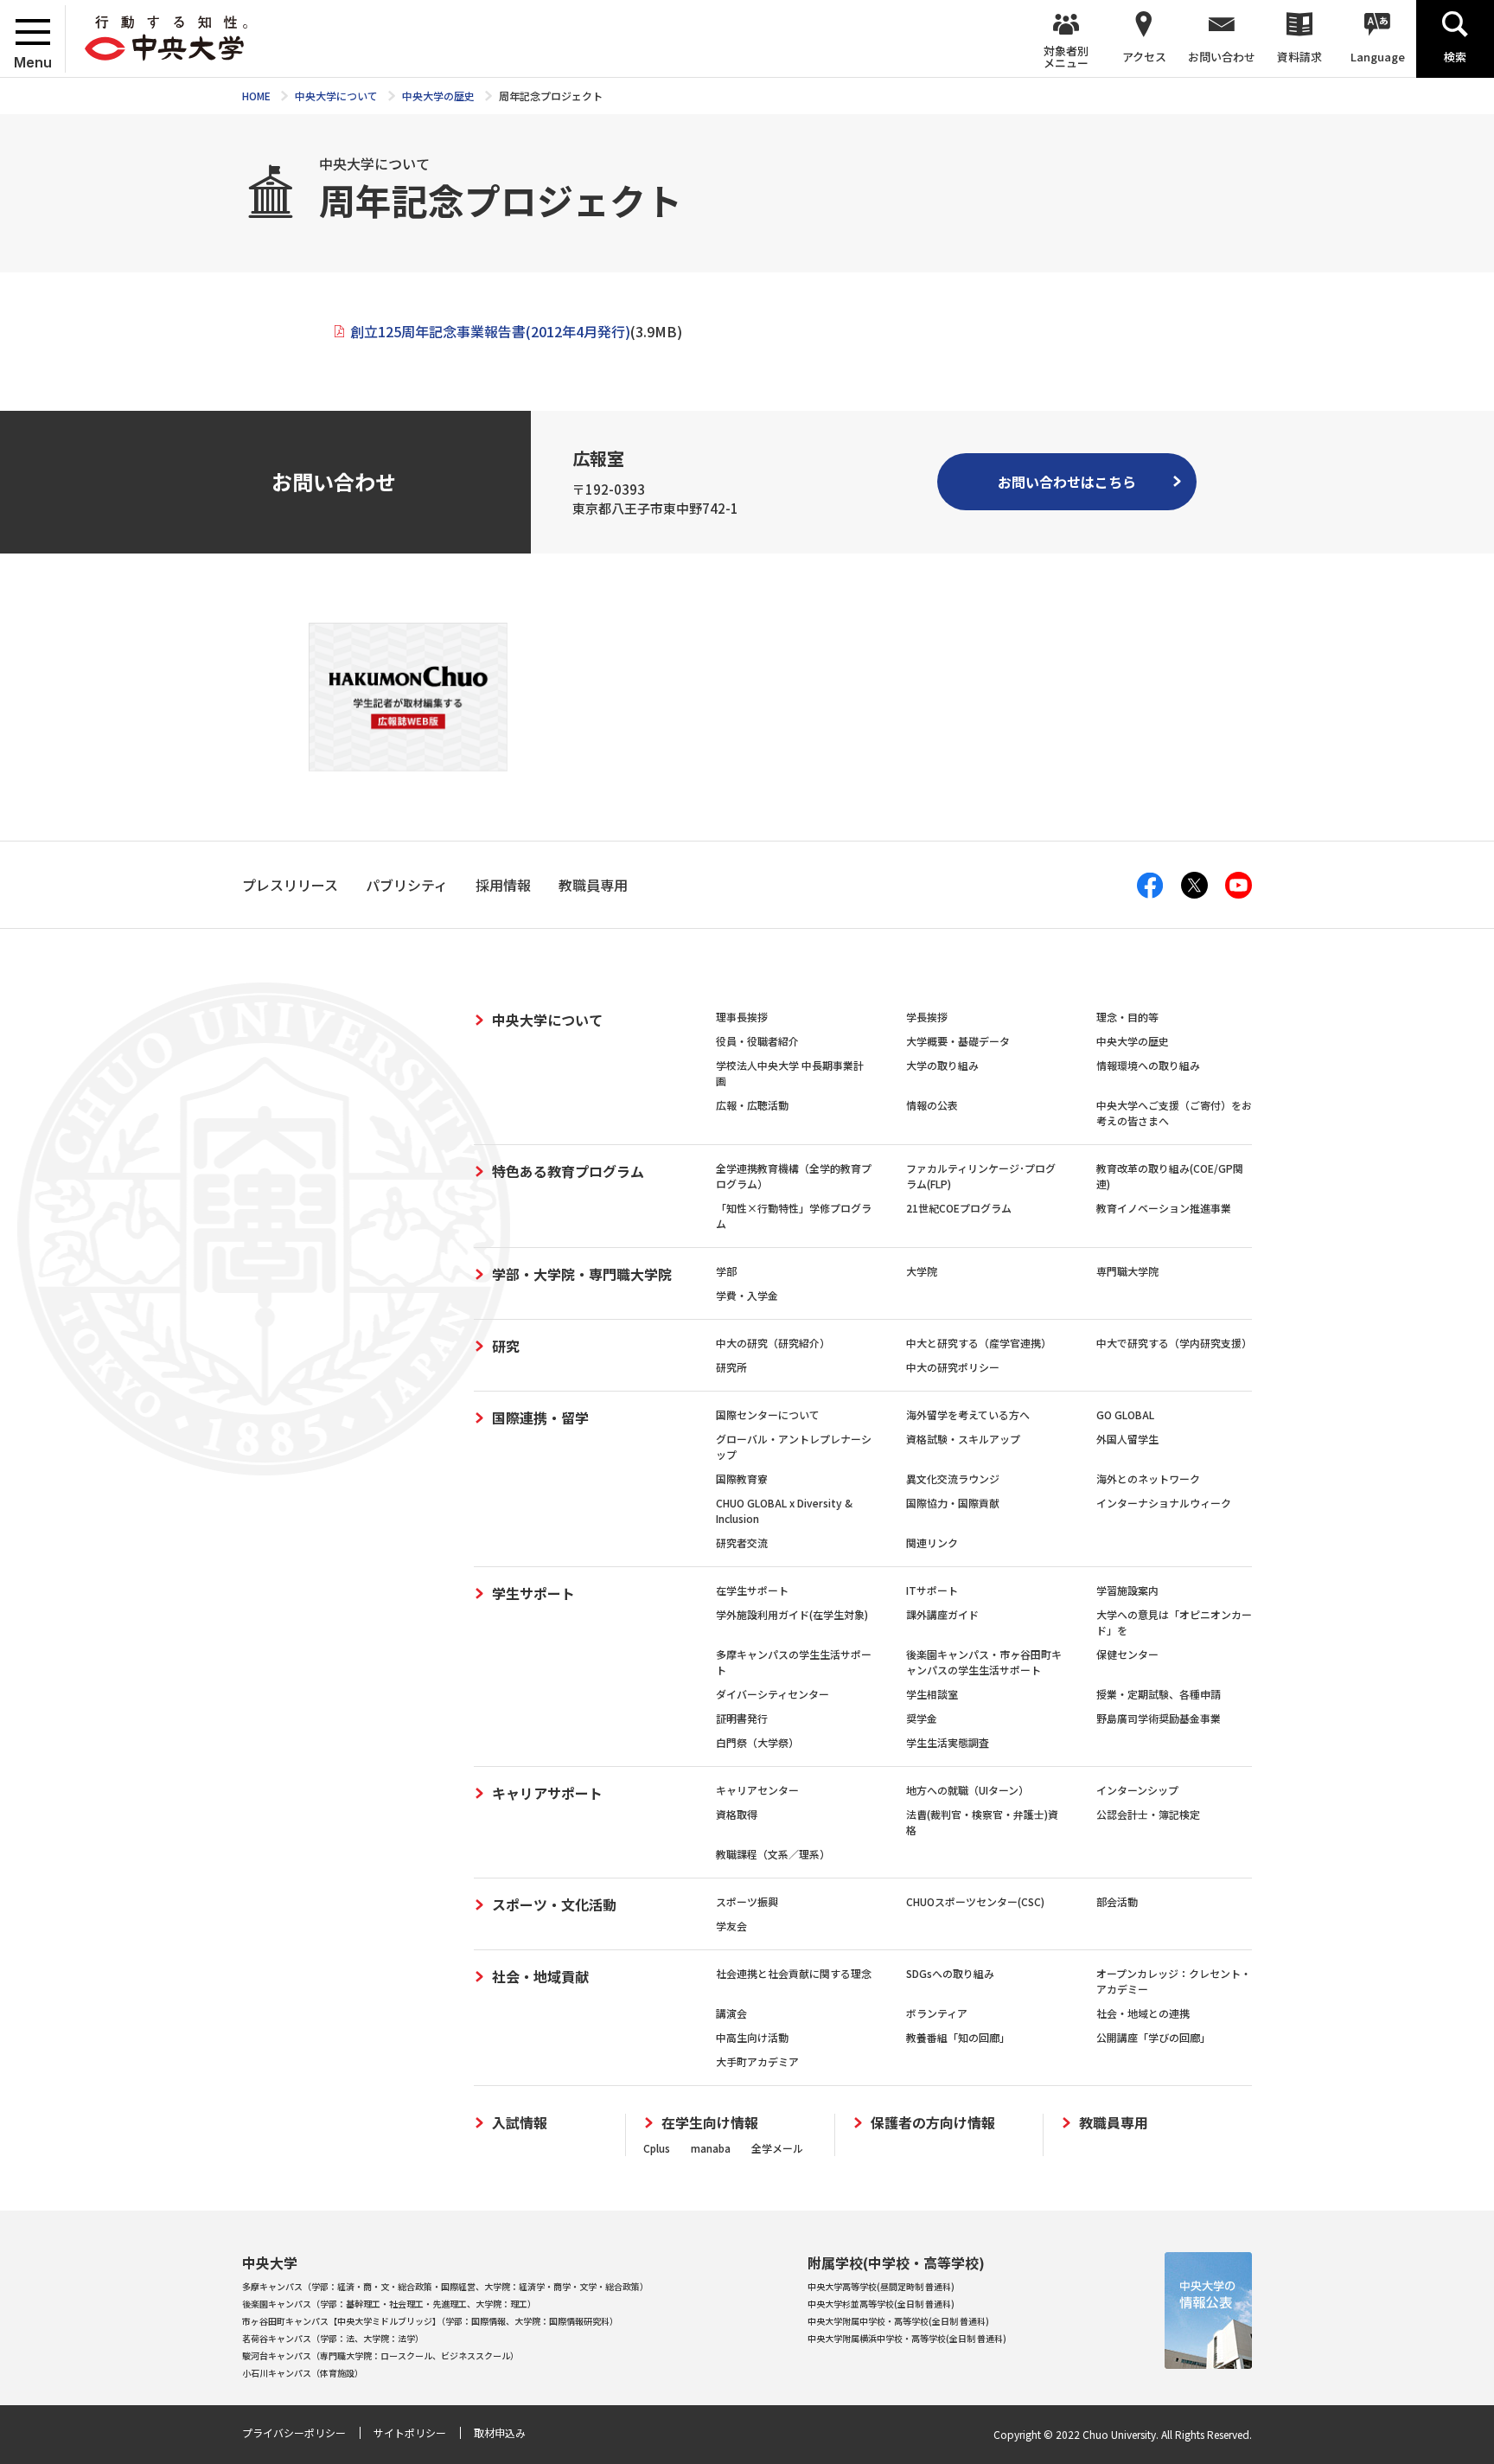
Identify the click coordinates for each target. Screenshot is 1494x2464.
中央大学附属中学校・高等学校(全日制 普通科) (898, 2321)
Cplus (657, 2148)
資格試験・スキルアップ (963, 1439)
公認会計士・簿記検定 (1148, 1814)
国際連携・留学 (540, 1418)
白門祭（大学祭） (757, 1742)
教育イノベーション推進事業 (1164, 1208)
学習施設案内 (1127, 1590)
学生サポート (533, 1593)
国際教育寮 (742, 1478)
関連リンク (932, 1542)
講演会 (731, 2013)
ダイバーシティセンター (773, 1694)
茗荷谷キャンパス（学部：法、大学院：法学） (333, 2338)
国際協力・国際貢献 (953, 1503)
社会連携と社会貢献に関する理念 (794, 1973)
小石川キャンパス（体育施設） (303, 2373)
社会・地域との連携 (1143, 2013)
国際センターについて (768, 1414)
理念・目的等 (1127, 1017)
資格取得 (737, 1814)
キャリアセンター (757, 1790)
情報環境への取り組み (1148, 1065)
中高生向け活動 (752, 2037)
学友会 (731, 1926)
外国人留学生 (1127, 1439)
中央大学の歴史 (1133, 1041)
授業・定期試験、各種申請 (1159, 1694)
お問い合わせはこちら (1067, 482)
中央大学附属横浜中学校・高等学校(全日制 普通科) (907, 2338)
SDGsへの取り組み (950, 1973)
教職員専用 (1114, 2123)
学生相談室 (932, 1694)
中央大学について (547, 1020)
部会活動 (1117, 1901)
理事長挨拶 (742, 1017)
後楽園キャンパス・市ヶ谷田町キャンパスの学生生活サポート (984, 1662)
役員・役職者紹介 (757, 1041)
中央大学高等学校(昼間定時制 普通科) (881, 2286)
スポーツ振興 (747, 1901)
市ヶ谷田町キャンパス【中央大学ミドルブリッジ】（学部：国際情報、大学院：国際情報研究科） (430, 2321)
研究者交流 (742, 1542)
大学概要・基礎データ (958, 1041)
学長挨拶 (927, 1017)
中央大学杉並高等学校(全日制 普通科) (881, 2304)
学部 (726, 1271)
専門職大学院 (1127, 1271)
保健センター (1127, 1654)
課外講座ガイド (942, 1614)
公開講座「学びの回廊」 (1153, 2037)
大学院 (922, 1271)
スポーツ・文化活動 (554, 1904)
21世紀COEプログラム (959, 1208)
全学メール (777, 2148)
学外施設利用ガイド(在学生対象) (792, 1614)
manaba (711, 2148)
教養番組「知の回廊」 (958, 2037)
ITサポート (932, 1590)
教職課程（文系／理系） (773, 1854)
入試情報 (520, 2123)
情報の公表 (932, 1105)
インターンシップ (1137, 1790)
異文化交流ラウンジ (953, 1478)
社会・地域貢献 (540, 1976)
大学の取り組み (942, 1065)
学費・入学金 (747, 1295)
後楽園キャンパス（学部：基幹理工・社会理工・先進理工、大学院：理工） (389, 2304)
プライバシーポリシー (294, 2432)
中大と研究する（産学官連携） (979, 1343)
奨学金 (922, 1718)
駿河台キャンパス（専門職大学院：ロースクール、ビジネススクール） (380, 2355)
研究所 (731, 1367)
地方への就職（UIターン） (967, 1790)
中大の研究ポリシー (953, 1367)
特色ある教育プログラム (568, 1171)
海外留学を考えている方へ (968, 1414)
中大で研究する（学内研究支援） (1174, 1343)
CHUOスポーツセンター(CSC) (975, 1901)
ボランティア (937, 2013)
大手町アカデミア (757, 2061)
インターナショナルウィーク (1164, 1503)
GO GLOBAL (1125, 1414)
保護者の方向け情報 (933, 2123)
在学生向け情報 (710, 2123)
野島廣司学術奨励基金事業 (1159, 1718)
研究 (506, 1346)
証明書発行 (742, 1718)
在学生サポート (752, 1590)
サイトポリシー (410, 2432)
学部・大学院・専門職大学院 (582, 1274)
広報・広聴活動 (752, 1105)
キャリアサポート (547, 1793)
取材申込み (500, 2432)
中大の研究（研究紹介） (773, 1343)
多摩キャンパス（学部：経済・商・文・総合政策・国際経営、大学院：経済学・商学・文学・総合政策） (445, 2286)
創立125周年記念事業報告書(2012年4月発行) (490, 331)
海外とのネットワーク (1148, 1478)
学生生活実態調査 (948, 1742)
